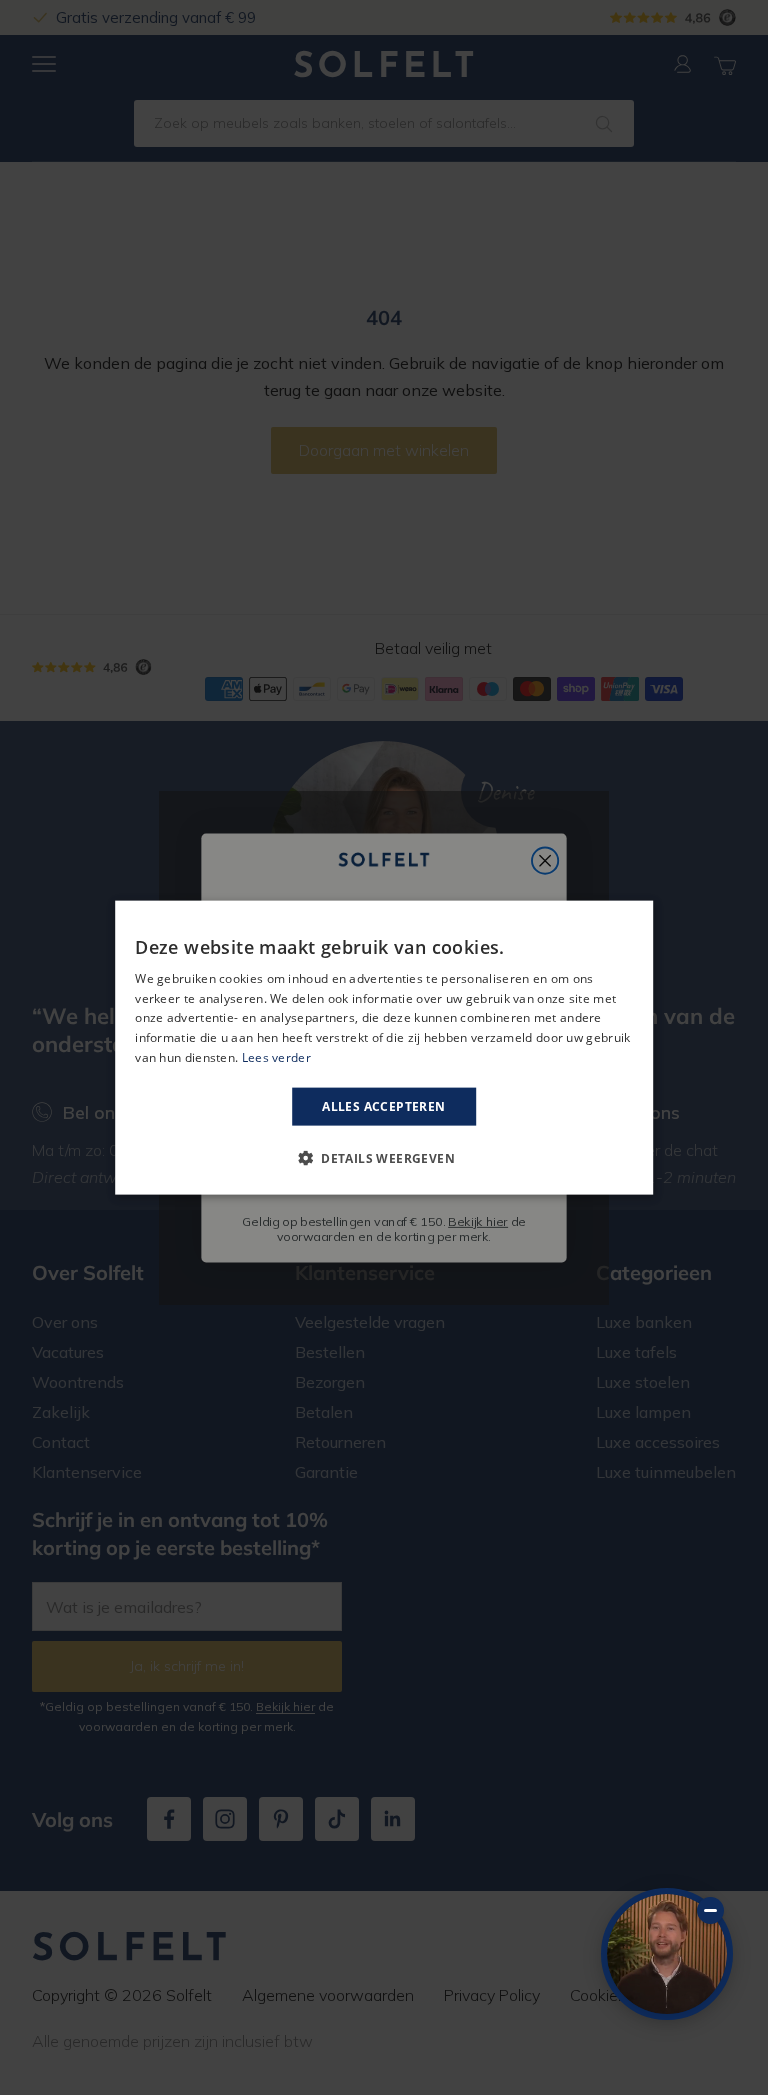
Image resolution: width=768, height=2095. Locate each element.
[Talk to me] (667, 1954)
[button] (384, 1158)
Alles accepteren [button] (383, 1105)
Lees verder (276, 1057)
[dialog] (384, 1047)
